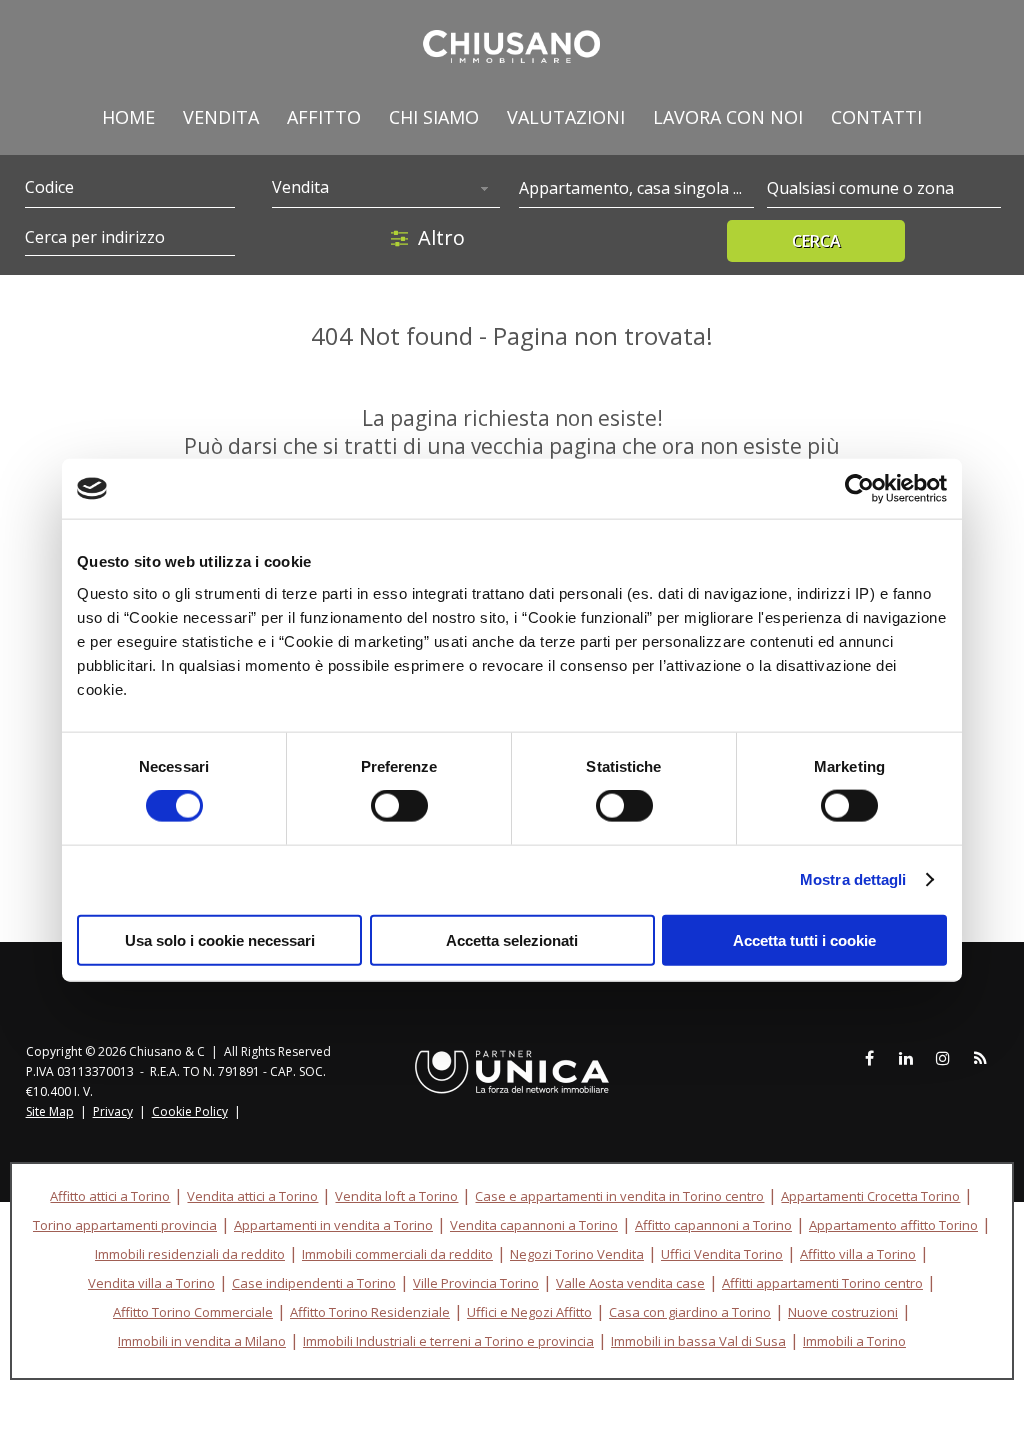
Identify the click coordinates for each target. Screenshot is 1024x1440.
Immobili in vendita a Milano (202, 1341)
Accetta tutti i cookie (804, 939)
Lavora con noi (728, 117)
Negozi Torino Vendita (577, 1254)
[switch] (399, 806)
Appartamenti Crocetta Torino (870, 1196)
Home (128, 117)
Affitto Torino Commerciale (193, 1312)
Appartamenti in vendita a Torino (333, 1225)
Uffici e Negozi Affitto (529, 1312)
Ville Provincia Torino (476, 1283)
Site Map (50, 1111)
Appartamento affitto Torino (893, 1225)
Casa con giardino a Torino (690, 1312)
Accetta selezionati (512, 939)
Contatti (876, 117)
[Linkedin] (906, 1059)
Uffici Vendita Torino (722, 1254)
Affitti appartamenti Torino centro (822, 1283)
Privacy (113, 1111)
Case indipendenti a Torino (314, 1283)
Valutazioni (566, 117)
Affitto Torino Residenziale (370, 1312)
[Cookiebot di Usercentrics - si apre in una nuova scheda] (859, 489)
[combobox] (385, 189)
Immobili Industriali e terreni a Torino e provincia (448, 1341)
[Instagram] (943, 1059)
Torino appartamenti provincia (125, 1225)
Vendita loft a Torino (396, 1196)
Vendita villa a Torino (151, 1283)
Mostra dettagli (853, 879)
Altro (441, 237)
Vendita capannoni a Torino (534, 1225)
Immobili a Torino (854, 1341)
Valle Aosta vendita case (630, 1283)
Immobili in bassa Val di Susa (698, 1341)
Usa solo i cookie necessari (220, 939)
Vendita (221, 117)
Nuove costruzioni (843, 1312)
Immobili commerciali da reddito (397, 1254)
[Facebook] (869, 1059)
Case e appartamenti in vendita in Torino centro (619, 1196)
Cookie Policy (190, 1111)
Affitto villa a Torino (858, 1254)
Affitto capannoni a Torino (713, 1225)
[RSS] (980, 1059)
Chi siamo (434, 117)
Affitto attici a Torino (110, 1196)
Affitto (324, 117)
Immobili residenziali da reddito (190, 1254)
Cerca (816, 241)
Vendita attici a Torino (252, 1196)
